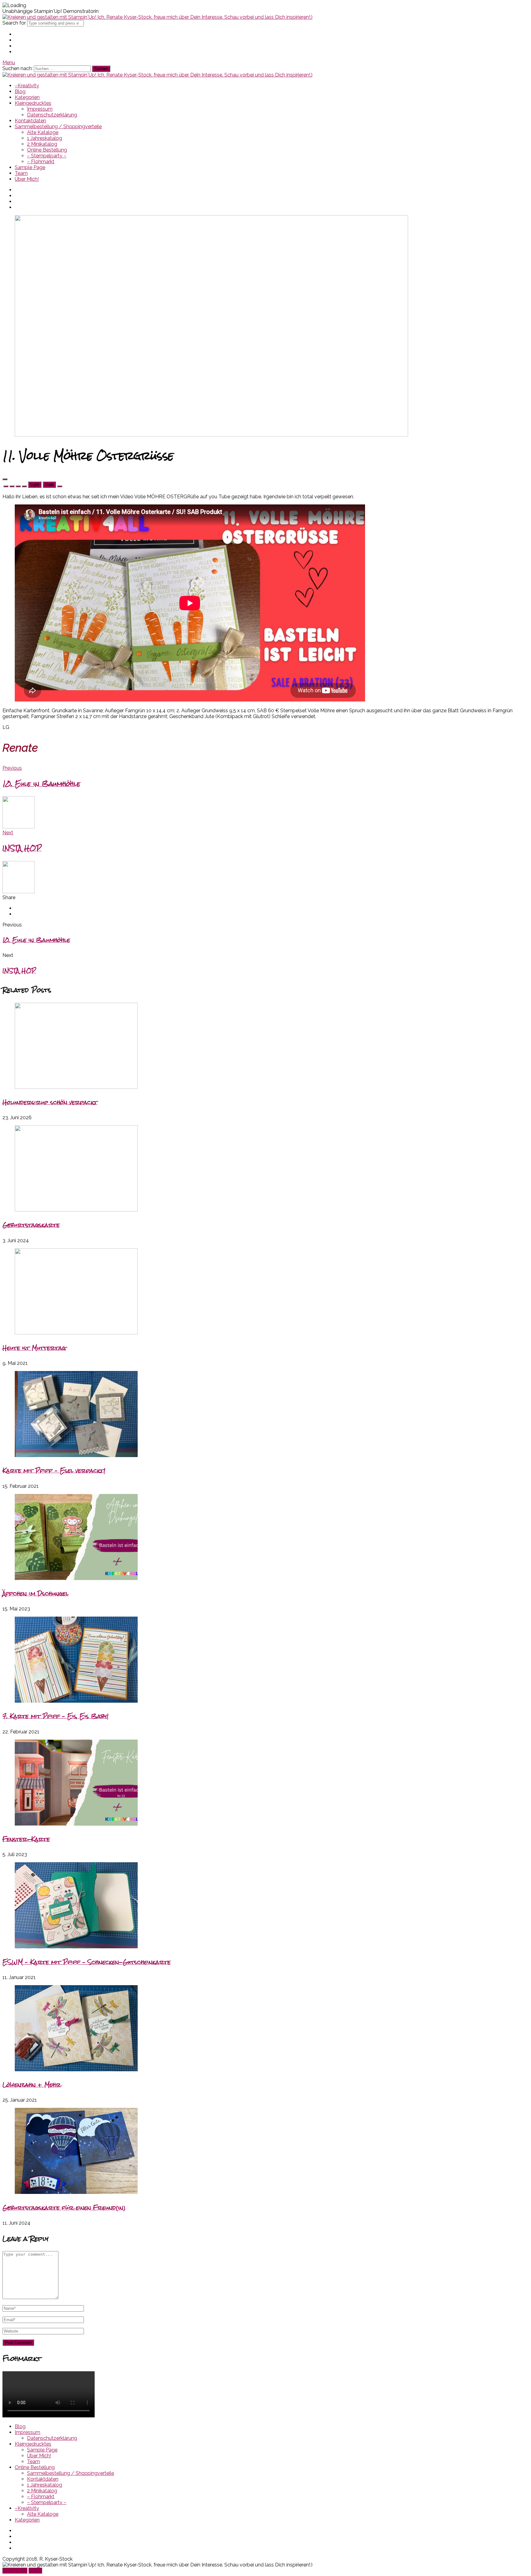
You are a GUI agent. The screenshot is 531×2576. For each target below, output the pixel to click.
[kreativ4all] (157, 17)
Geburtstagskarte (31, 1225)
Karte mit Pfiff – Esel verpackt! (54, 1470)
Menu (9, 63)
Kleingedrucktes (33, 103)
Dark (49, 485)
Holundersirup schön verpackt (50, 1102)
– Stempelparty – (47, 156)
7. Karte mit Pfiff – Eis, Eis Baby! (55, 1716)
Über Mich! (27, 179)
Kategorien (27, 97)
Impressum (40, 109)
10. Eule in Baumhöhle (36, 940)
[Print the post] (60, 486)
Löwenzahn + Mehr (32, 2085)
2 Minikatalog (42, 144)
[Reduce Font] (12, 486)
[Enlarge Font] (24, 486)
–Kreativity (27, 86)
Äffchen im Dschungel (35, 1593)
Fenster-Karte (26, 1839)
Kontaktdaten (30, 121)
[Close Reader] (6, 486)
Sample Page (30, 167)
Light (35, 485)
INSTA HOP (19, 971)
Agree (35, 2571)
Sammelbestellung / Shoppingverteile (58, 126)
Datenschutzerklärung (52, 115)
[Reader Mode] (5, 479)
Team (21, 173)
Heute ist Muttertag (34, 1348)
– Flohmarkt (41, 162)
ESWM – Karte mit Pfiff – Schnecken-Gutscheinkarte (87, 1962)
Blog (20, 91)
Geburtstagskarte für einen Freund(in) (64, 2208)
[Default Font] (18, 486)
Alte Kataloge (43, 132)
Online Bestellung (47, 150)
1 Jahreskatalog (45, 138)
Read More (15, 2571)
